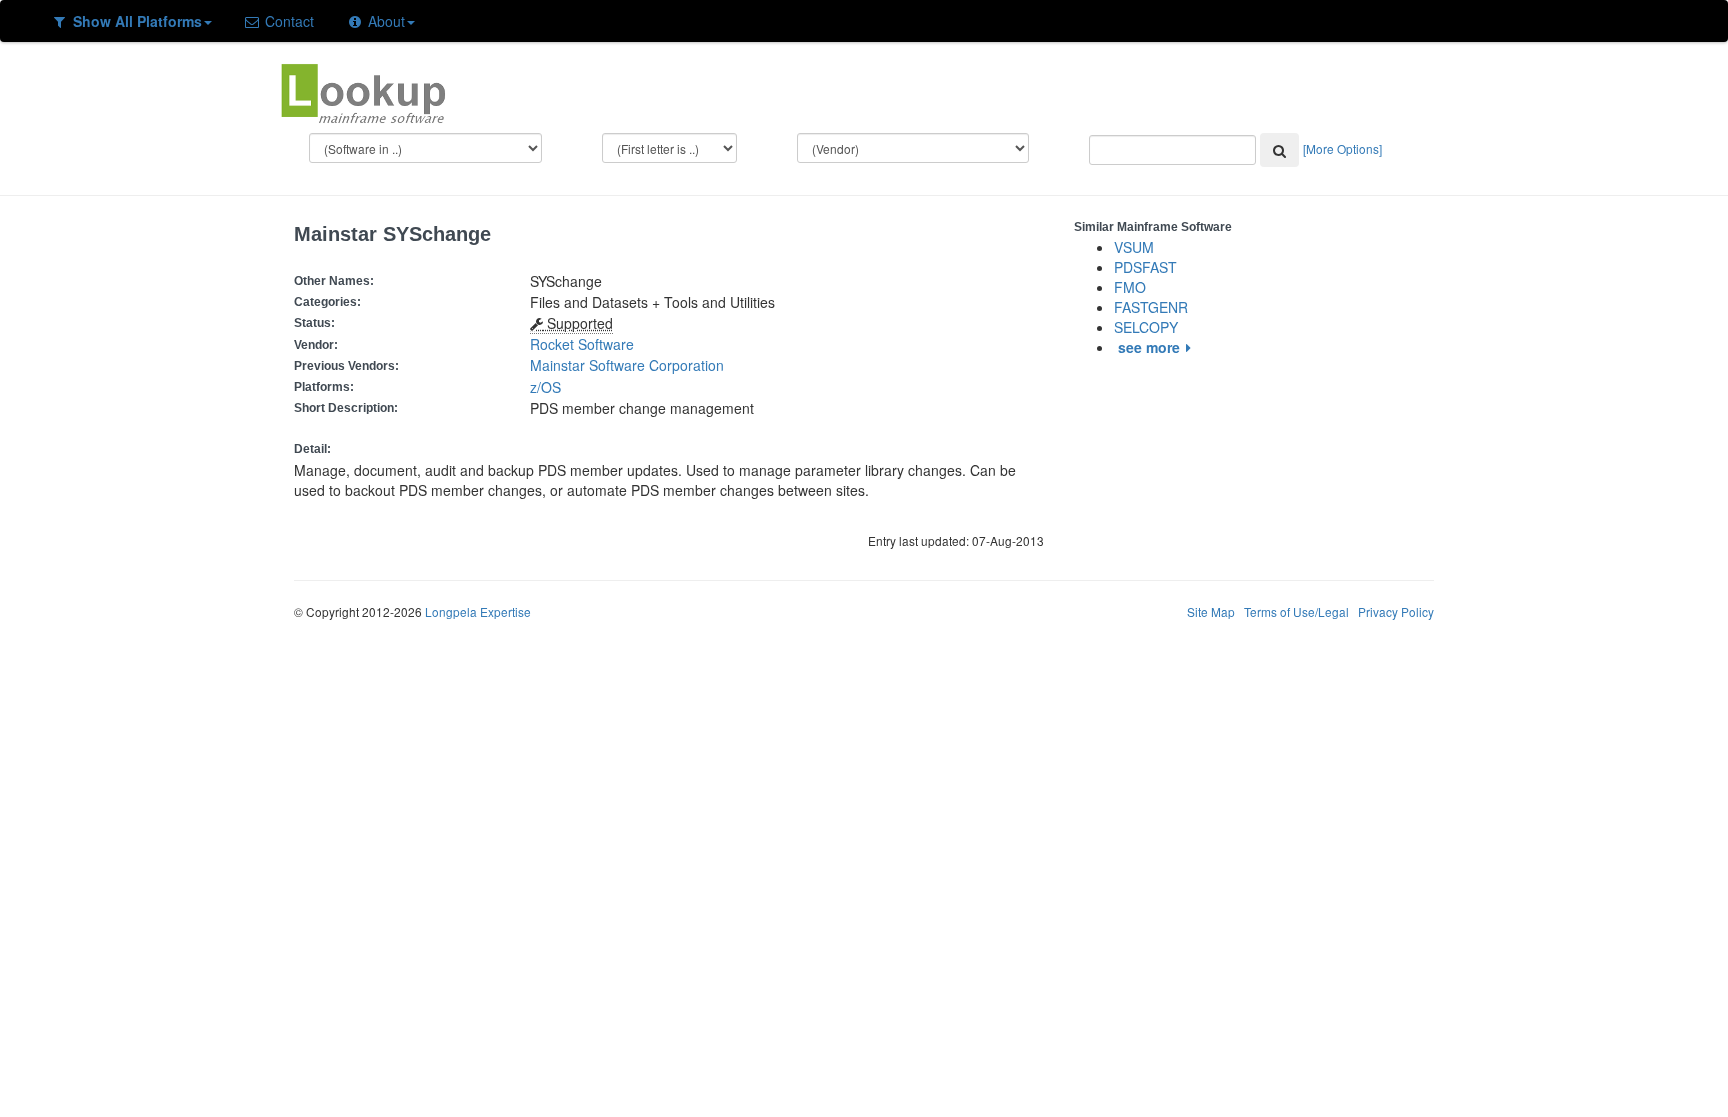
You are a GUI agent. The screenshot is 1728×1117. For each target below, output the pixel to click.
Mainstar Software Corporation (627, 365)
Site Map (1211, 611)
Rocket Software (582, 344)
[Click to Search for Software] (1279, 150)
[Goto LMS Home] (363, 91)
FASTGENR (1151, 307)
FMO (1130, 287)
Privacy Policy (1396, 611)
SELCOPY (1146, 327)
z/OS (549, 387)
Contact (287, 21)
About (384, 21)
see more (1149, 347)
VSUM (1134, 247)
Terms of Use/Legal (1296, 611)
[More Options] (1342, 148)
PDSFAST (1145, 267)
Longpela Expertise (478, 611)
